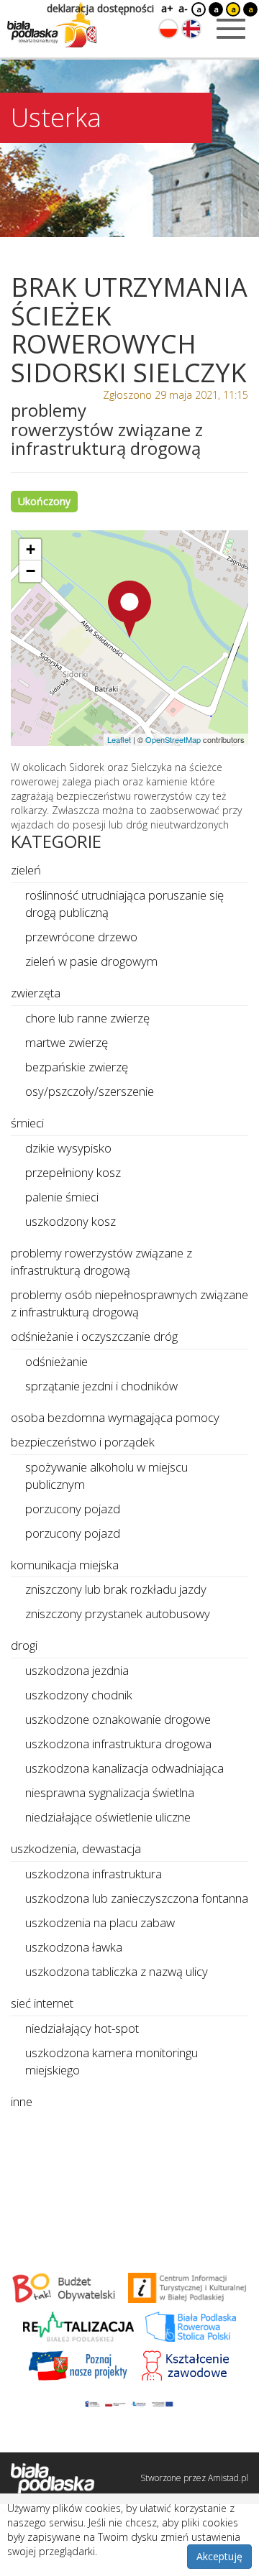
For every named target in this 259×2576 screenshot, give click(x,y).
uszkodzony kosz (71, 1221)
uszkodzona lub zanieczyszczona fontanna (137, 1898)
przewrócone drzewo (81, 937)
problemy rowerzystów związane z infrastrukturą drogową (101, 1261)
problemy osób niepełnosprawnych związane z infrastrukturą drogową (129, 1303)
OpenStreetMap (173, 739)
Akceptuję (219, 2556)
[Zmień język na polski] (168, 29)
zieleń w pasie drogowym (91, 961)
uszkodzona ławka (74, 1947)
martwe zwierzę (67, 1042)
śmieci (27, 1123)
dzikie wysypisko (68, 1148)
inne (22, 2101)
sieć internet (42, 2003)
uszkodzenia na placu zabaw (100, 1922)
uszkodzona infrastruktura (94, 1874)
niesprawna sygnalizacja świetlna (110, 1792)
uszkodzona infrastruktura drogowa (118, 1744)
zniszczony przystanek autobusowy (118, 1614)
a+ (166, 8)
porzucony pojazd (73, 1509)
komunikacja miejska (65, 1565)
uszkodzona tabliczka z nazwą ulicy (117, 1971)
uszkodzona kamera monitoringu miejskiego (112, 2061)
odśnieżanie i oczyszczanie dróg (94, 1336)
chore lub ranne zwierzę (87, 1018)
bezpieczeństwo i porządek (83, 1442)
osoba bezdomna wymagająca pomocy (115, 1417)
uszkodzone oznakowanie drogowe (118, 1719)
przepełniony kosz (73, 1172)
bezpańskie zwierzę (77, 1067)
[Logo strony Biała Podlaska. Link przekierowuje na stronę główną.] (52, 25)
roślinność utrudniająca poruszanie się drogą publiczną (124, 904)
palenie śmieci (62, 1197)
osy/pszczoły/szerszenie (90, 1091)
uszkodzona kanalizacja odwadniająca (124, 1768)
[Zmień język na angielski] (191, 29)
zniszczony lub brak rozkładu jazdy (116, 1589)
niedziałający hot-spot (82, 2028)
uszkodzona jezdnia (77, 1670)
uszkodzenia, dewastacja (76, 1848)
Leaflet (119, 739)
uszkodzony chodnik (79, 1695)
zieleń (26, 870)
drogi (24, 1645)
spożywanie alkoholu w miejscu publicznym (106, 1476)
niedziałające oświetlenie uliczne (108, 1817)
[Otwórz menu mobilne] (231, 29)
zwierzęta (36, 993)
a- (183, 8)
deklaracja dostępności (100, 8)
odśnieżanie (56, 1361)
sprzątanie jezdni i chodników (101, 1386)
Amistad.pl (228, 2478)
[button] (129, 609)
